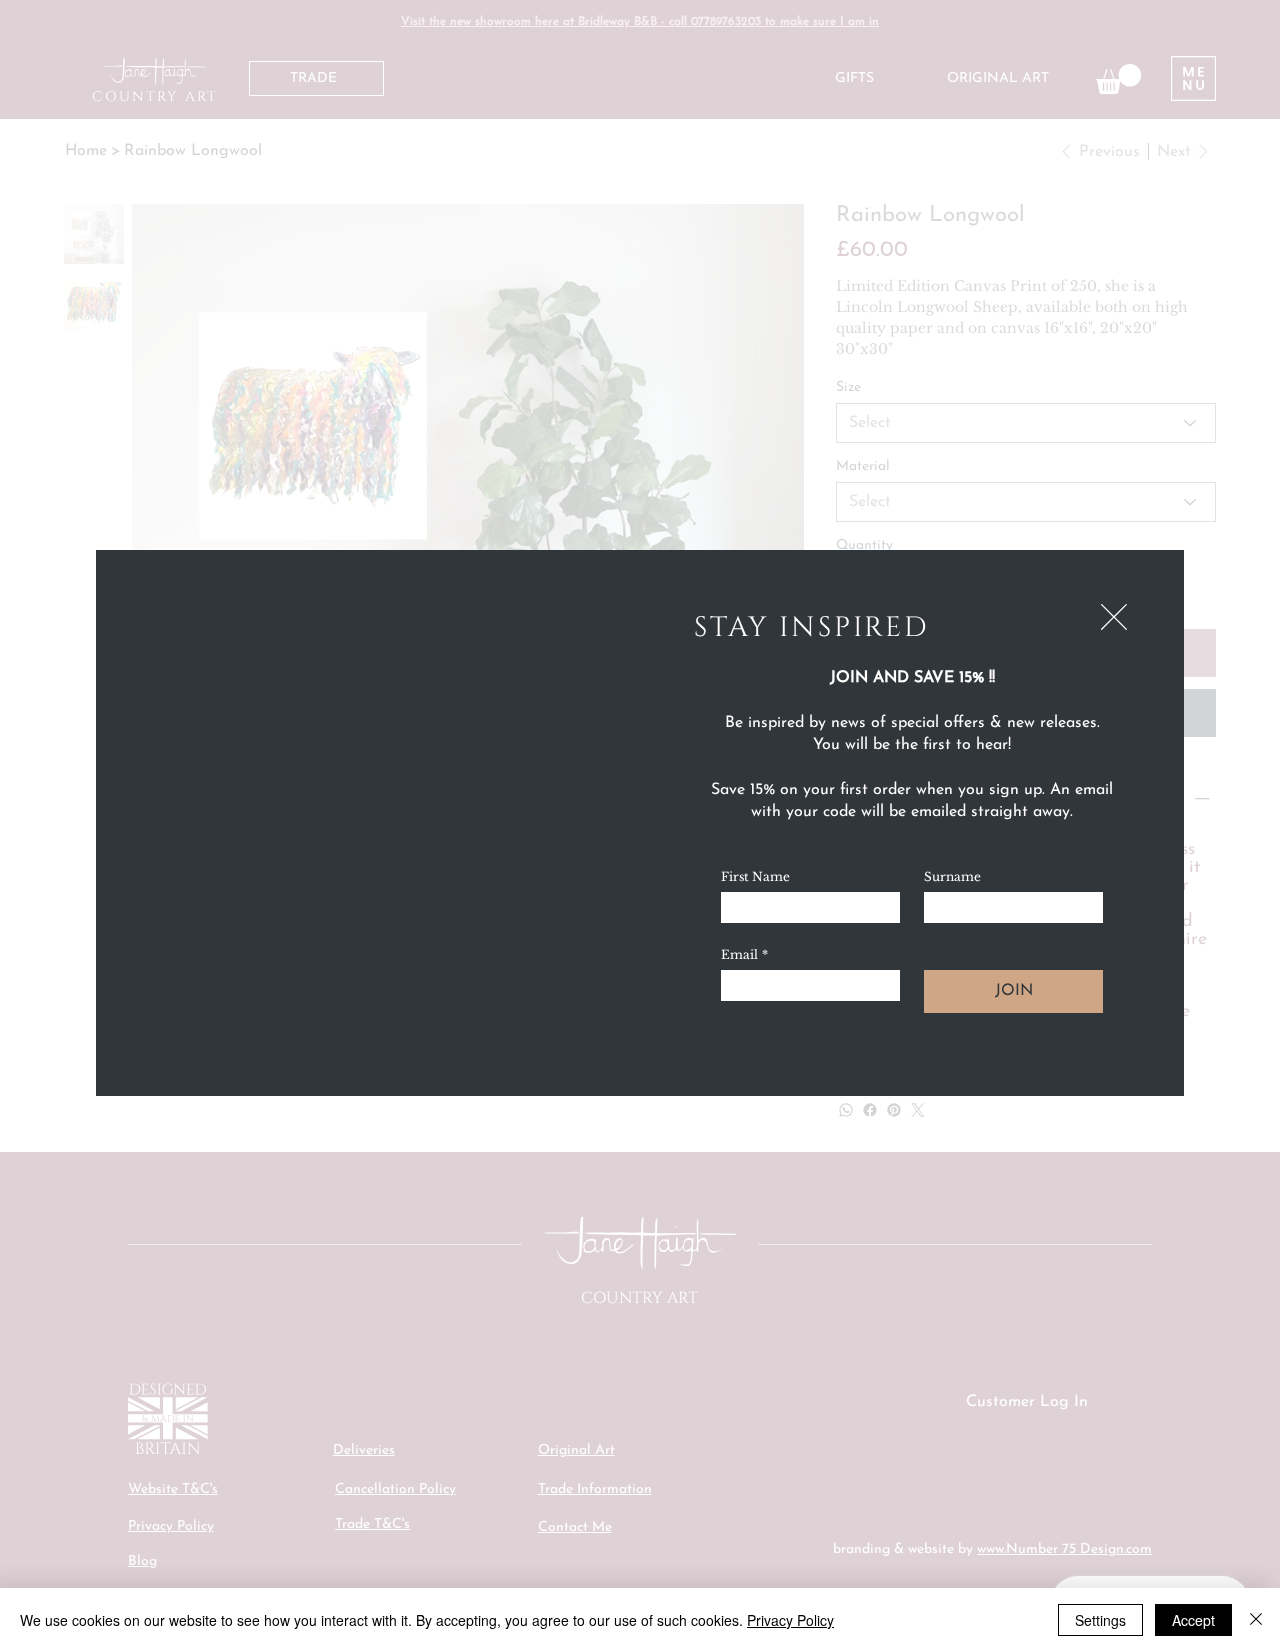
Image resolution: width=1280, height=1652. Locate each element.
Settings (1100, 1620)
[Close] (1256, 1620)
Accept (1193, 1620)
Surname (952, 876)
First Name (755, 876)
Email (744, 954)
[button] (1114, 618)
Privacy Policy (790, 1620)
